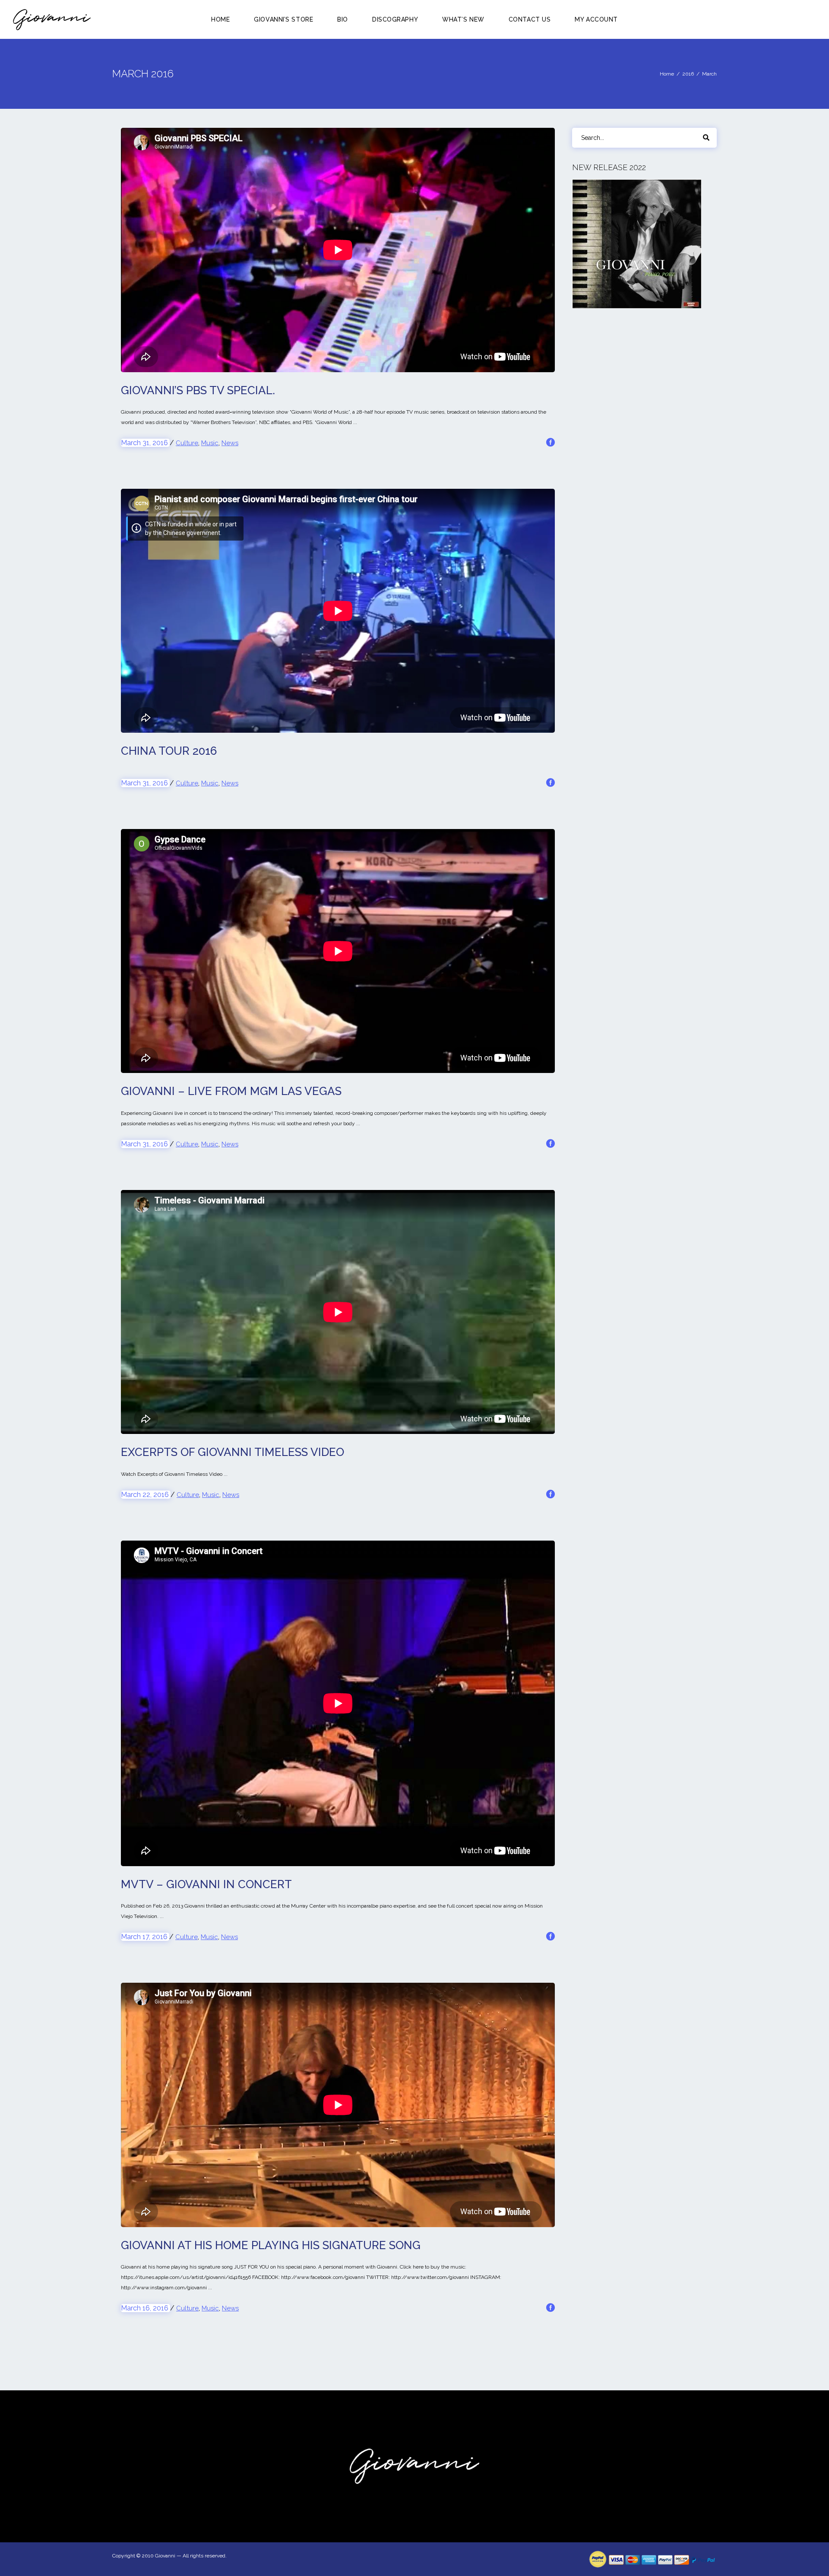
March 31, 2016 (145, 443)
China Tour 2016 (169, 751)
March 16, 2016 (146, 2308)
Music (210, 443)
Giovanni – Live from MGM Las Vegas (231, 1091)
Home (667, 74)
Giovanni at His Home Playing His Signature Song (271, 2245)
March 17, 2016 (145, 1937)
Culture (187, 443)
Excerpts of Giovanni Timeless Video (233, 1452)
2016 (688, 74)
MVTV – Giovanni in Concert (206, 1884)
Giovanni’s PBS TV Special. (198, 390)
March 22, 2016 (146, 1495)
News (230, 443)
